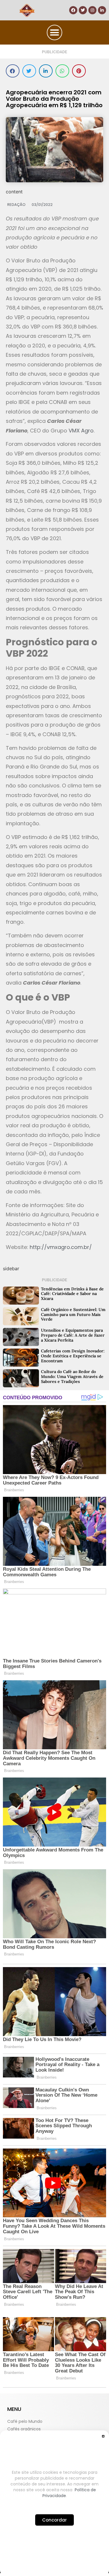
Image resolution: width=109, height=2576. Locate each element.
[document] (54, 1288)
